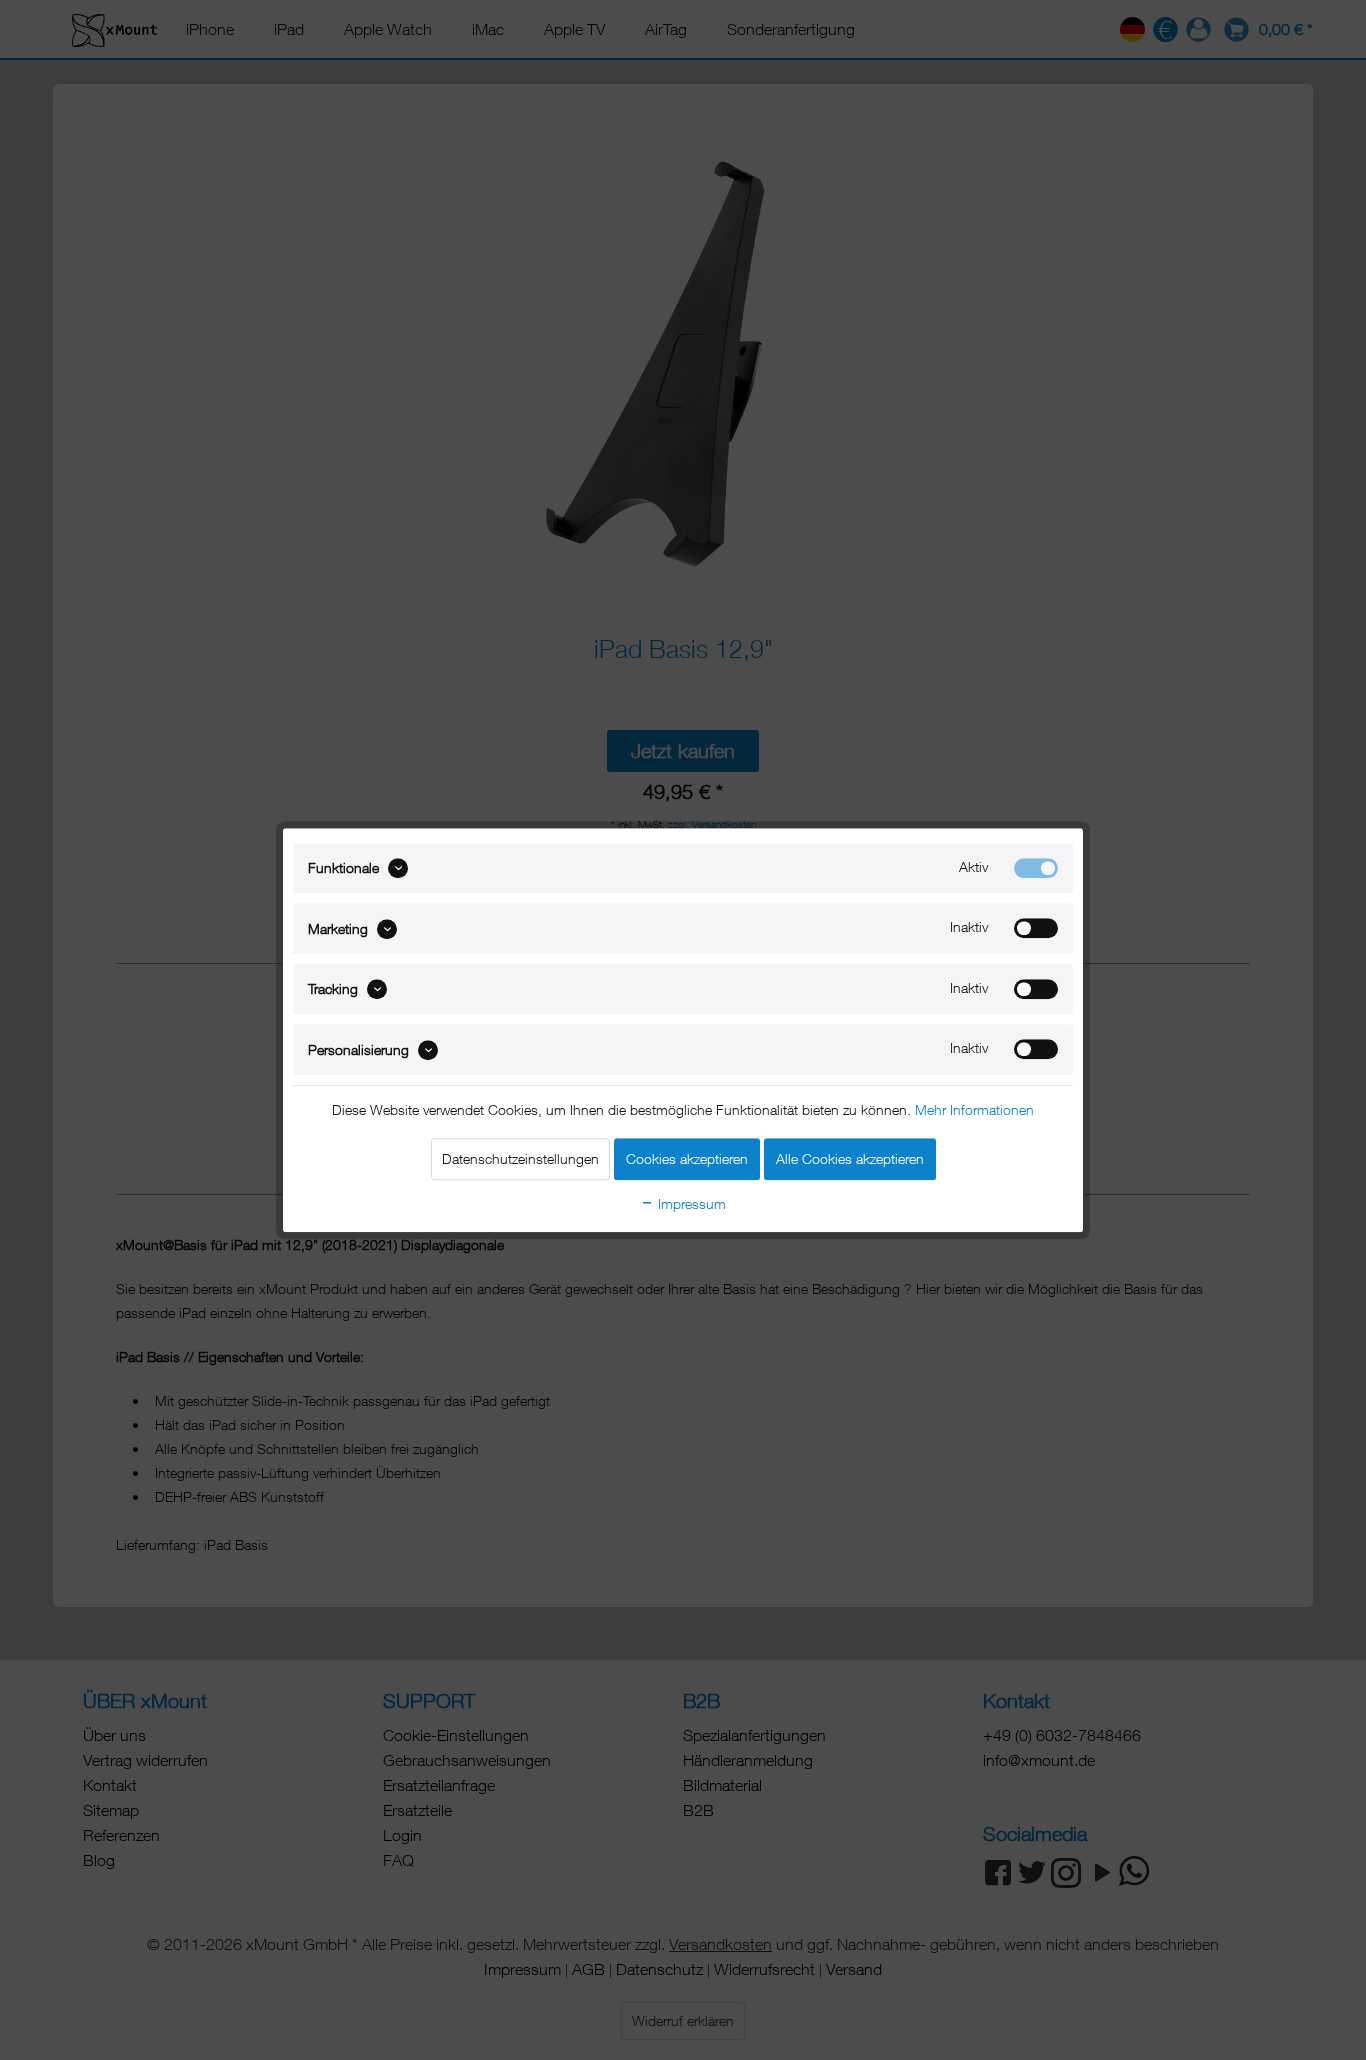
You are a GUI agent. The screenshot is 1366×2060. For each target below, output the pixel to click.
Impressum (690, 1203)
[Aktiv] (1036, 868)
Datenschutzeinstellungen (520, 1158)
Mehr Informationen (974, 1109)
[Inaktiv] (1036, 929)
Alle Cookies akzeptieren (850, 1158)
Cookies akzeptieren (687, 1158)
